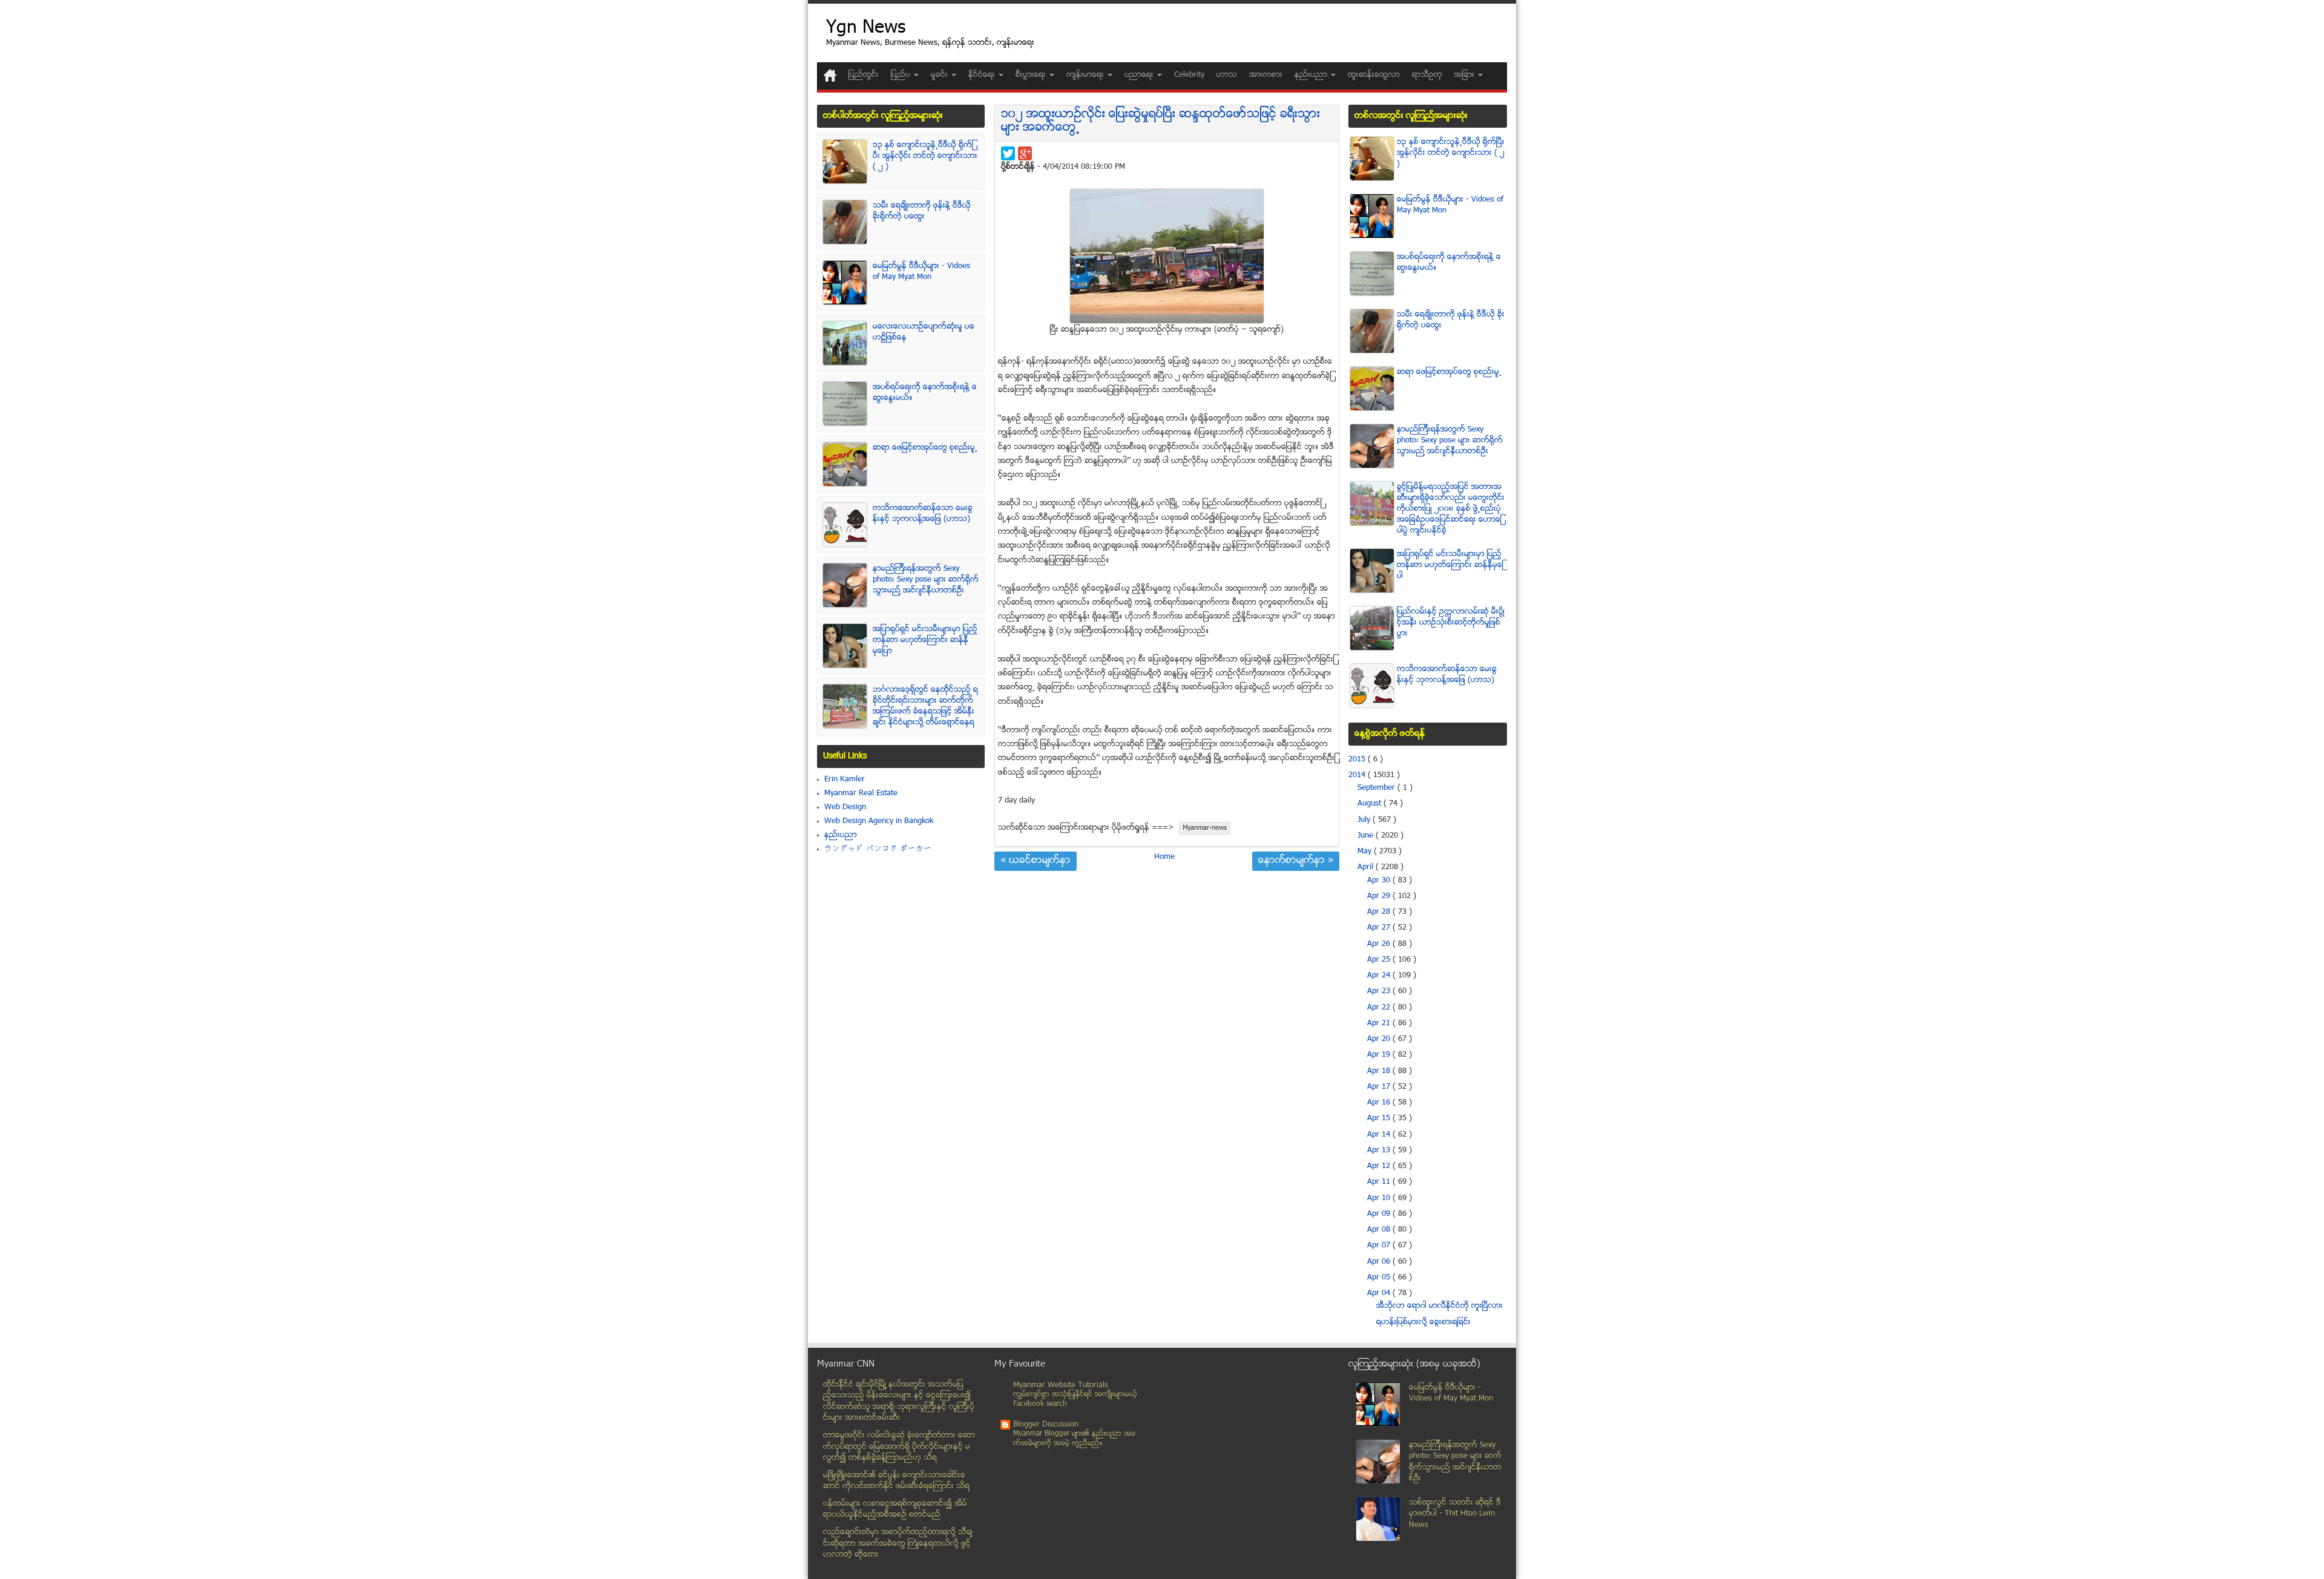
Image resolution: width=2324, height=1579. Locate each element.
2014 (1358, 775)
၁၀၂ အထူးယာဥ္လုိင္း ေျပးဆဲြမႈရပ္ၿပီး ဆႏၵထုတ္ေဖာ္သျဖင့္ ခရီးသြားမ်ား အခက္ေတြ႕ (1160, 121)
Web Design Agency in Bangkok (879, 821)
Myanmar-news (1205, 828)
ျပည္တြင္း (864, 75)
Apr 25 (1380, 960)
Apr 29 (1380, 896)
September (1377, 788)
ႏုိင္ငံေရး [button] (983, 75)
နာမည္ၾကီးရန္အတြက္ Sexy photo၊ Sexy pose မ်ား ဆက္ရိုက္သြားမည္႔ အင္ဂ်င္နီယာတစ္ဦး (926, 580)
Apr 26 (1380, 944)
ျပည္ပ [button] (902, 75)
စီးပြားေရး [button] (1032, 75)
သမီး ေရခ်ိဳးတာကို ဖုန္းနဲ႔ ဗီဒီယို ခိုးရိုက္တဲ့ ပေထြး (922, 211)
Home (1164, 857)
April (1367, 867)
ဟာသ (1227, 75)
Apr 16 (1380, 1103)
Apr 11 (1380, 1182)
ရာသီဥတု (1427, 75)
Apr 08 (1380, 1230)
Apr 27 (1380, 928)
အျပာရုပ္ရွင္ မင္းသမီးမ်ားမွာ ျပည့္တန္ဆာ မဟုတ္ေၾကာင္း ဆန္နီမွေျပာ (925, 640)
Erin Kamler (845, 780)
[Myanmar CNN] (830, 75)
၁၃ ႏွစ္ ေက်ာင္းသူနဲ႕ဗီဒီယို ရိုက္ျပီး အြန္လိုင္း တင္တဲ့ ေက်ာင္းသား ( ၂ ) (925, 156)
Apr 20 (1380, 1039)
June (1367, 836)
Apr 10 (1380, 1198)
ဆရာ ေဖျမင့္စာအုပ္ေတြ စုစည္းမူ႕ (925, 448)
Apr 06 (1380, 1262)
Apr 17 (1380, 1087)
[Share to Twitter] (1008, 153)
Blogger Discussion (1046, 1425)
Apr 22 (1380, 1008)
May (1366, 852)
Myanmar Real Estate (861, 793)
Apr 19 (1380, 1055)
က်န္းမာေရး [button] (1086, 75)
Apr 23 (1380, 991)
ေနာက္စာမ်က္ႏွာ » (1296, 861)
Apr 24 (1380, 976)
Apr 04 (1380, 1293)
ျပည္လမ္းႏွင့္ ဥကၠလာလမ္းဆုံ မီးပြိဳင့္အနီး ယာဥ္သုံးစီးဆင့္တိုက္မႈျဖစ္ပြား (1451, 623)
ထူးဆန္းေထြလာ (1374, 75)
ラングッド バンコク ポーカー (878, 849)
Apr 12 (1380, 1166)
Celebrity (1189, 75)
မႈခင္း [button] (940, 75)
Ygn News (866, 29)
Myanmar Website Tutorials (1061, 1385)
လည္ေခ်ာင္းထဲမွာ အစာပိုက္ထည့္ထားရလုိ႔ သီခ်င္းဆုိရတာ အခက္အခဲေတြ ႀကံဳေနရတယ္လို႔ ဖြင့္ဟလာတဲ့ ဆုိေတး (898, 1544)
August (1370, 804)
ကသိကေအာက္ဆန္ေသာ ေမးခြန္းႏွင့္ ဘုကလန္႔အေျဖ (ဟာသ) (923, 514)
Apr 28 (1380, 912)
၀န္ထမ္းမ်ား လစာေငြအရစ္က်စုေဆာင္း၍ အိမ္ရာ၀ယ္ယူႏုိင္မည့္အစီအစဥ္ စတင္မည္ (895, 1510)
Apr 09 (1380, 1214)
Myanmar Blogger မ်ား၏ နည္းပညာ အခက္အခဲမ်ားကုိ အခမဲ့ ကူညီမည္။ (1074, 1439)
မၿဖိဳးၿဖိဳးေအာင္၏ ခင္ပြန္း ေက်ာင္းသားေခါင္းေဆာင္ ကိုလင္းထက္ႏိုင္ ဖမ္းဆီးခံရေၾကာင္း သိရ (896, 1481)
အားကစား (1266, 75)
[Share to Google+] (1025, 153)
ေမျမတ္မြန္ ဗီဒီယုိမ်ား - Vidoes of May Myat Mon (921, 272)
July (1365, 820)
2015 (1358, 760)
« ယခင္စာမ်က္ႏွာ (1036, 861)
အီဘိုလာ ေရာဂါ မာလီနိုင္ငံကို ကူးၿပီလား (1439, 1306)
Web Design (845, 807)
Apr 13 (1380, 1151)
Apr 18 (1380, 1071)
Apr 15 (1380, 1118)
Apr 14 (1380, 1135)
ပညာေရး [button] (1140, 75)
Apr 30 (1380, 881)
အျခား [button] (1466, 75)
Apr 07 (1380, 1246)
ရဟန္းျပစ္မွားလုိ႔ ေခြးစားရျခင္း (1423, 1322)
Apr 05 (1380, 1278)
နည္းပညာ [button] (1312, 75)
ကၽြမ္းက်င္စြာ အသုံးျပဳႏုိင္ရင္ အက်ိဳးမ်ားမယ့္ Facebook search (1075, 1400)
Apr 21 (1380, 1023)
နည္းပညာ (841, 835)
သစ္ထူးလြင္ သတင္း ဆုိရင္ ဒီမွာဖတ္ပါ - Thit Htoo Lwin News (1455, 1514)
